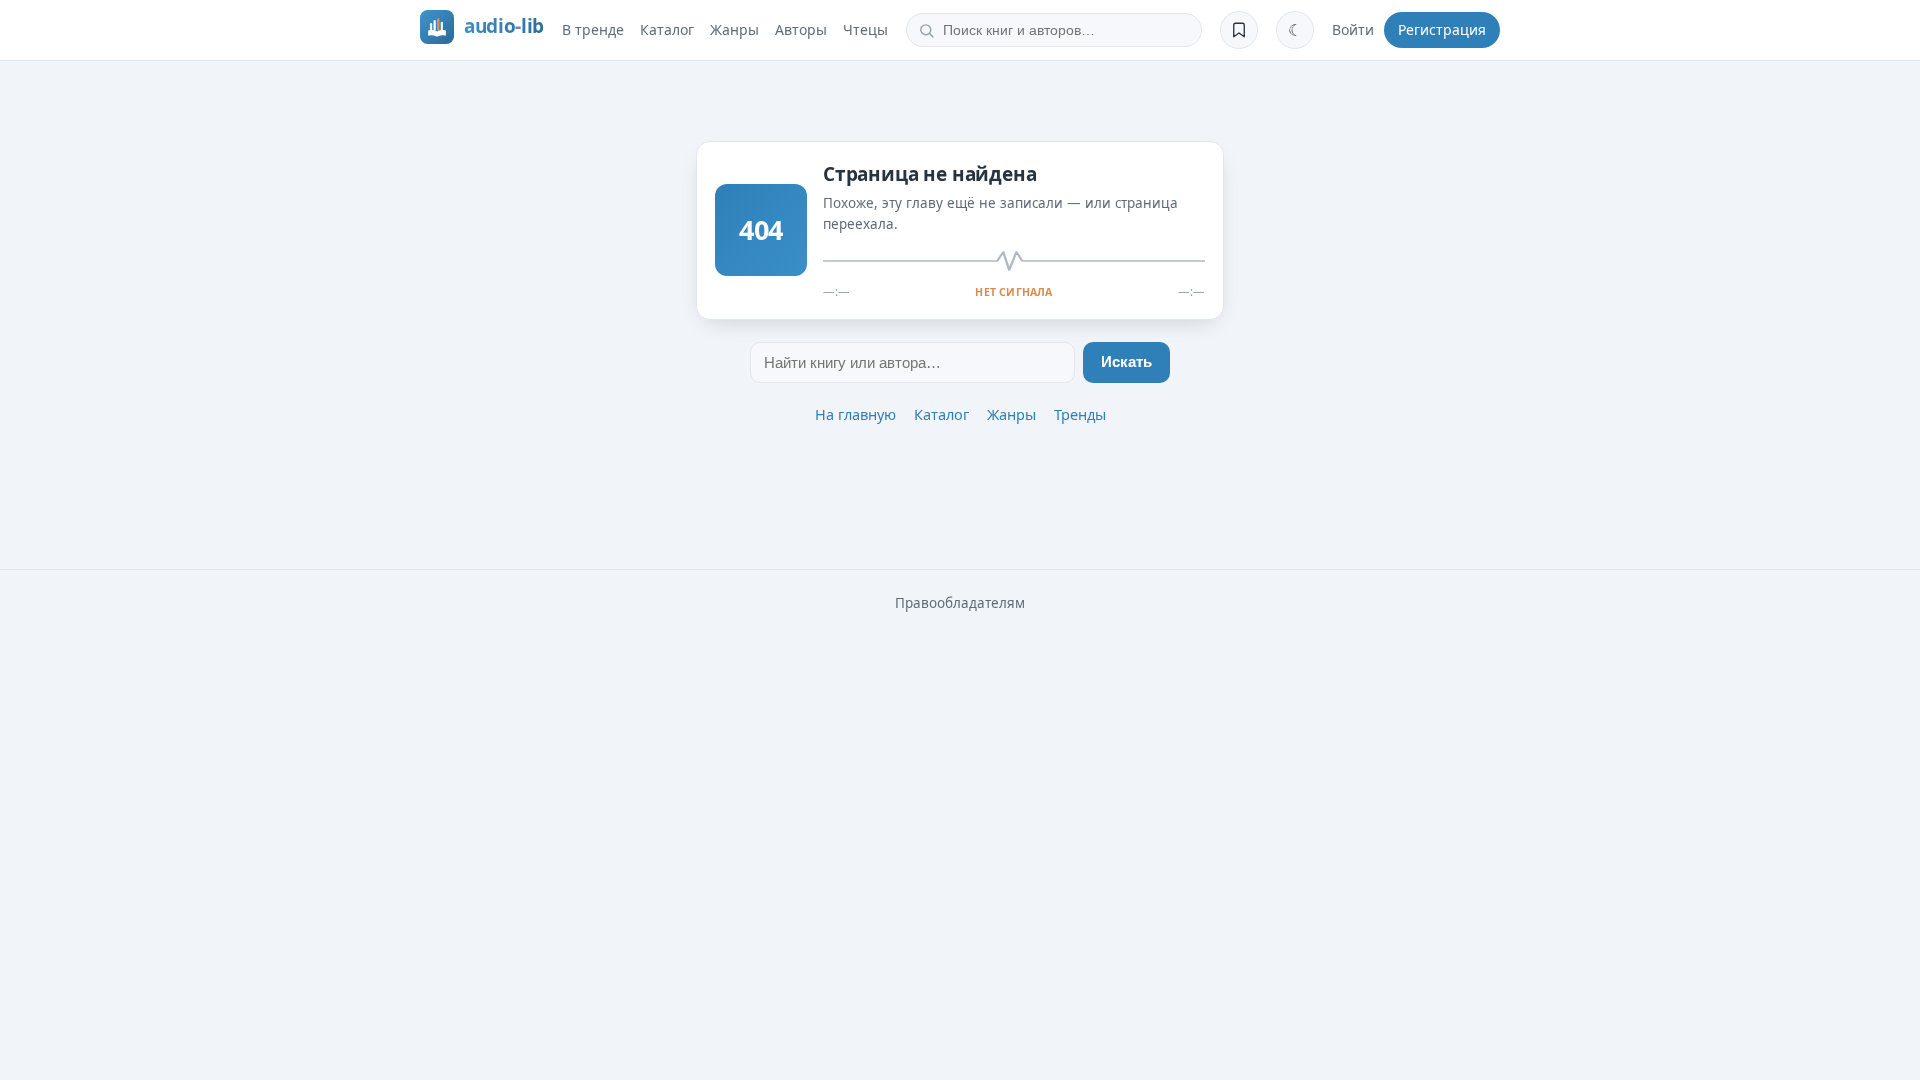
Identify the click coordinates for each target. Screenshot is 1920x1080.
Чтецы (865, 29)
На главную (855, 414)
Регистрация (1442, 29)
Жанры (734, 29)
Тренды (1080, 414)
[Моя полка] (1239, 30)
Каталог (667, 29)
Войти (1353, 29)
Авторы (801, 29)
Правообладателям (960, 603)
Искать (1126, 362)
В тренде (593, 29)
